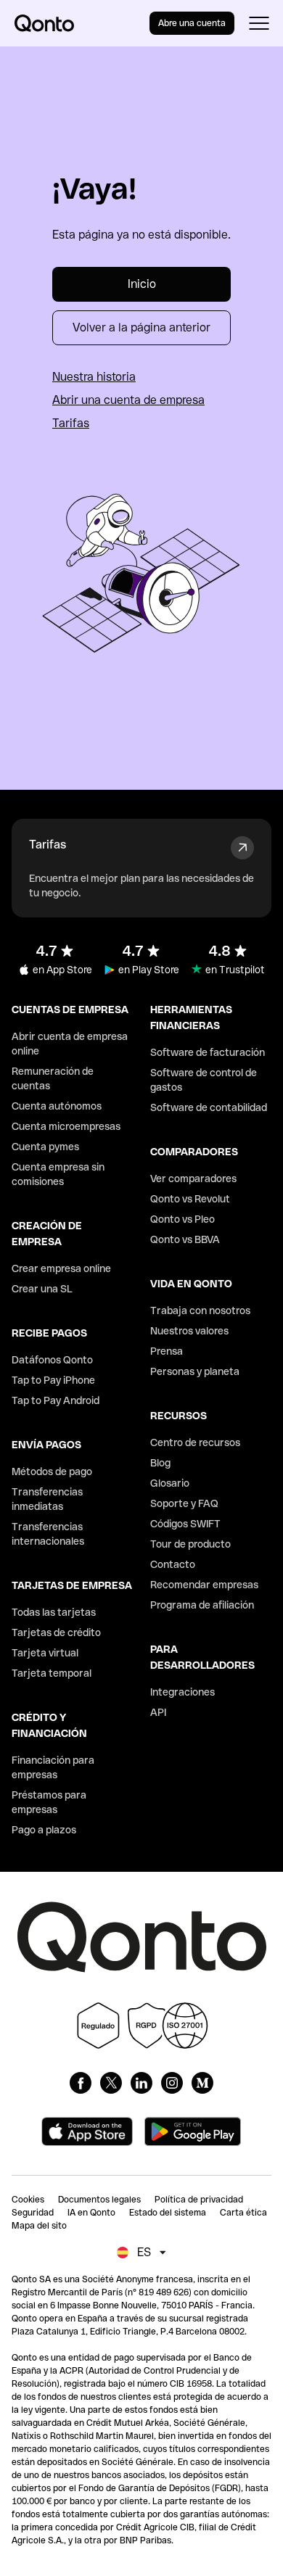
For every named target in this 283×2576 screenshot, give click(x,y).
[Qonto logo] (44, 23)
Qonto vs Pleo (182, 1219)
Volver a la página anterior (141, 327)
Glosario (170, 1483)
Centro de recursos (195, 1442)
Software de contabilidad (209, 1107)
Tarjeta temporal (52, 1673)
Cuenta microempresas (66, 1126)
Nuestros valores (189, 1331)
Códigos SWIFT (185, 1524)
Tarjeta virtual (45, 1653)
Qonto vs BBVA (185, 1239)
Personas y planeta (195, 1371)
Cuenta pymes (45, 1147)
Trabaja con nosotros (200, 1310)
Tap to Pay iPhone (53, 1380)
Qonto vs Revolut (190, 1199)
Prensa (167, 1351)
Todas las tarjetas (54, 1612)
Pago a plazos (44, 1830)
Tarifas (71, 423)
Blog (160, 1463)
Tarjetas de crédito (56, 1632)
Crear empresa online (61, 1268)
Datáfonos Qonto (52, 1360)
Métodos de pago (52, 1471)
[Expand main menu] (259, 23)
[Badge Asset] (81, 2083)
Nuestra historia (94, 377)
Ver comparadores (193, 1178)
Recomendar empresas (204, 1585)
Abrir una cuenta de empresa (128, 400)
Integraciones (182, 1692)
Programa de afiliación (202, 1605)
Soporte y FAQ (184, 1503)
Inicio (142, 284)
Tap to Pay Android (56, 1400)
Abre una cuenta (192, 23)
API (158, 1712)
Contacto (173, 1564)
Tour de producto (190, 1544)
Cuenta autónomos (57, 1106)
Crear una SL (42, 1289)
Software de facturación (208, 1052)
